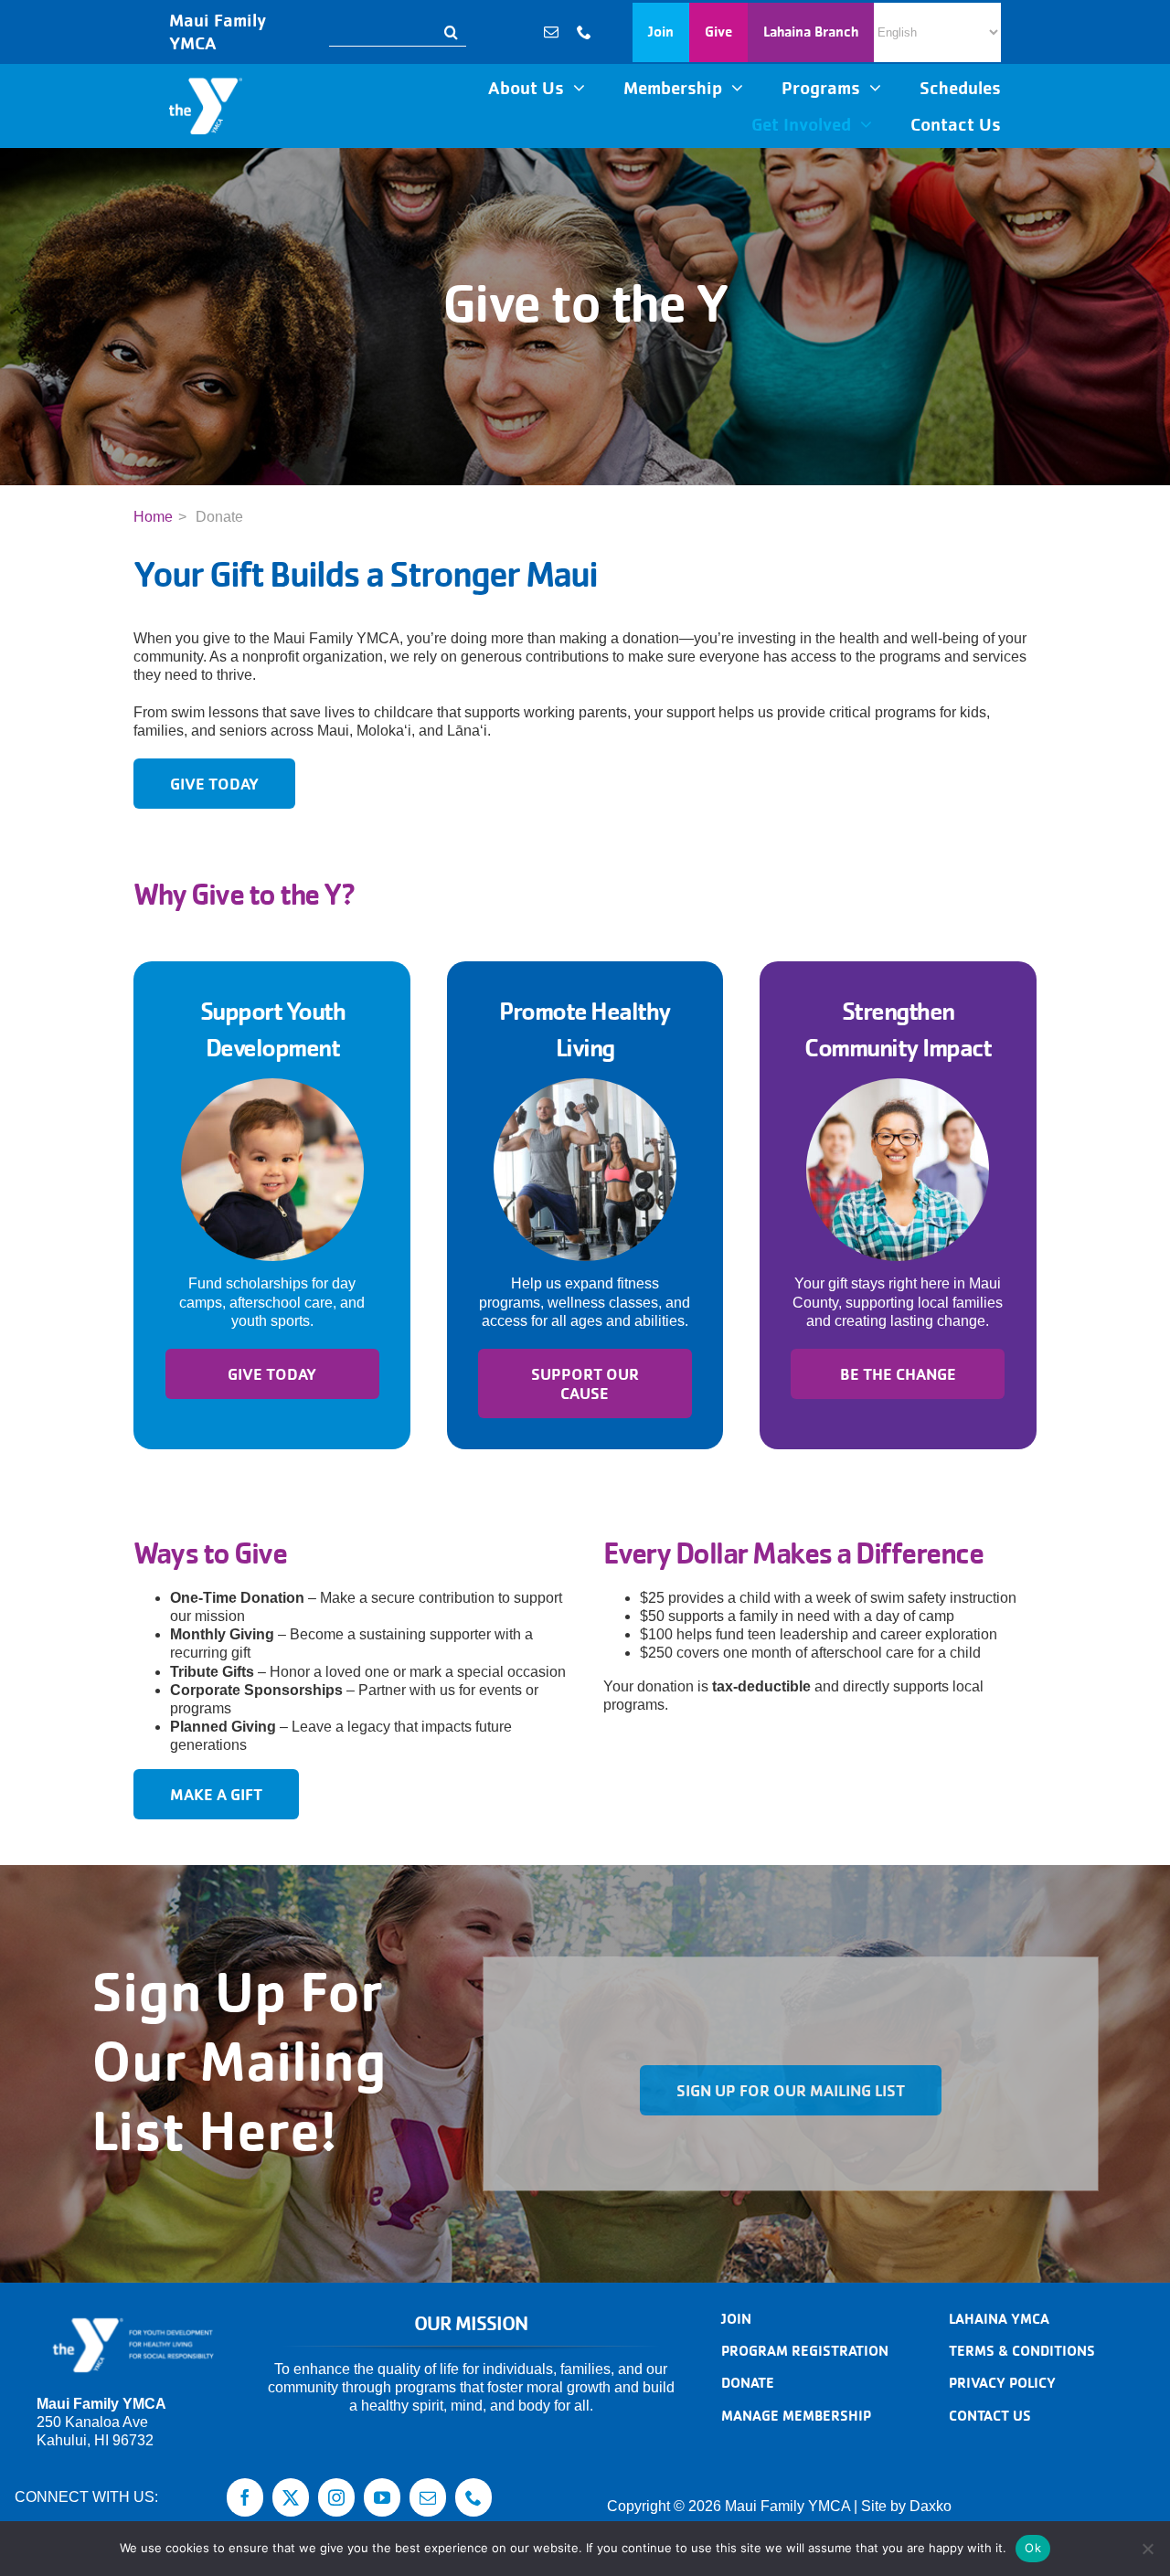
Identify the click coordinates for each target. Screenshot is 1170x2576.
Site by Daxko (906, 2506)
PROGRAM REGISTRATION (805, 2351)
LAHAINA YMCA (999, 2319)
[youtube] (382, 2497)
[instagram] (336, 2497)
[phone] (584, 32)
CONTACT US (990, 2416)
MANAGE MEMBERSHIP (796, 2416)
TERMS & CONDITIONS (1022, 2351)
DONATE (748, 2383)
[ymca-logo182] (206, 85)
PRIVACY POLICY (1002, 2383)
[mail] (551, 32)
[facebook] (245, 2497)
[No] (1147, 2549)
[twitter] (291, 2497)
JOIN (736, 2319)
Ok (1033, 2548)
